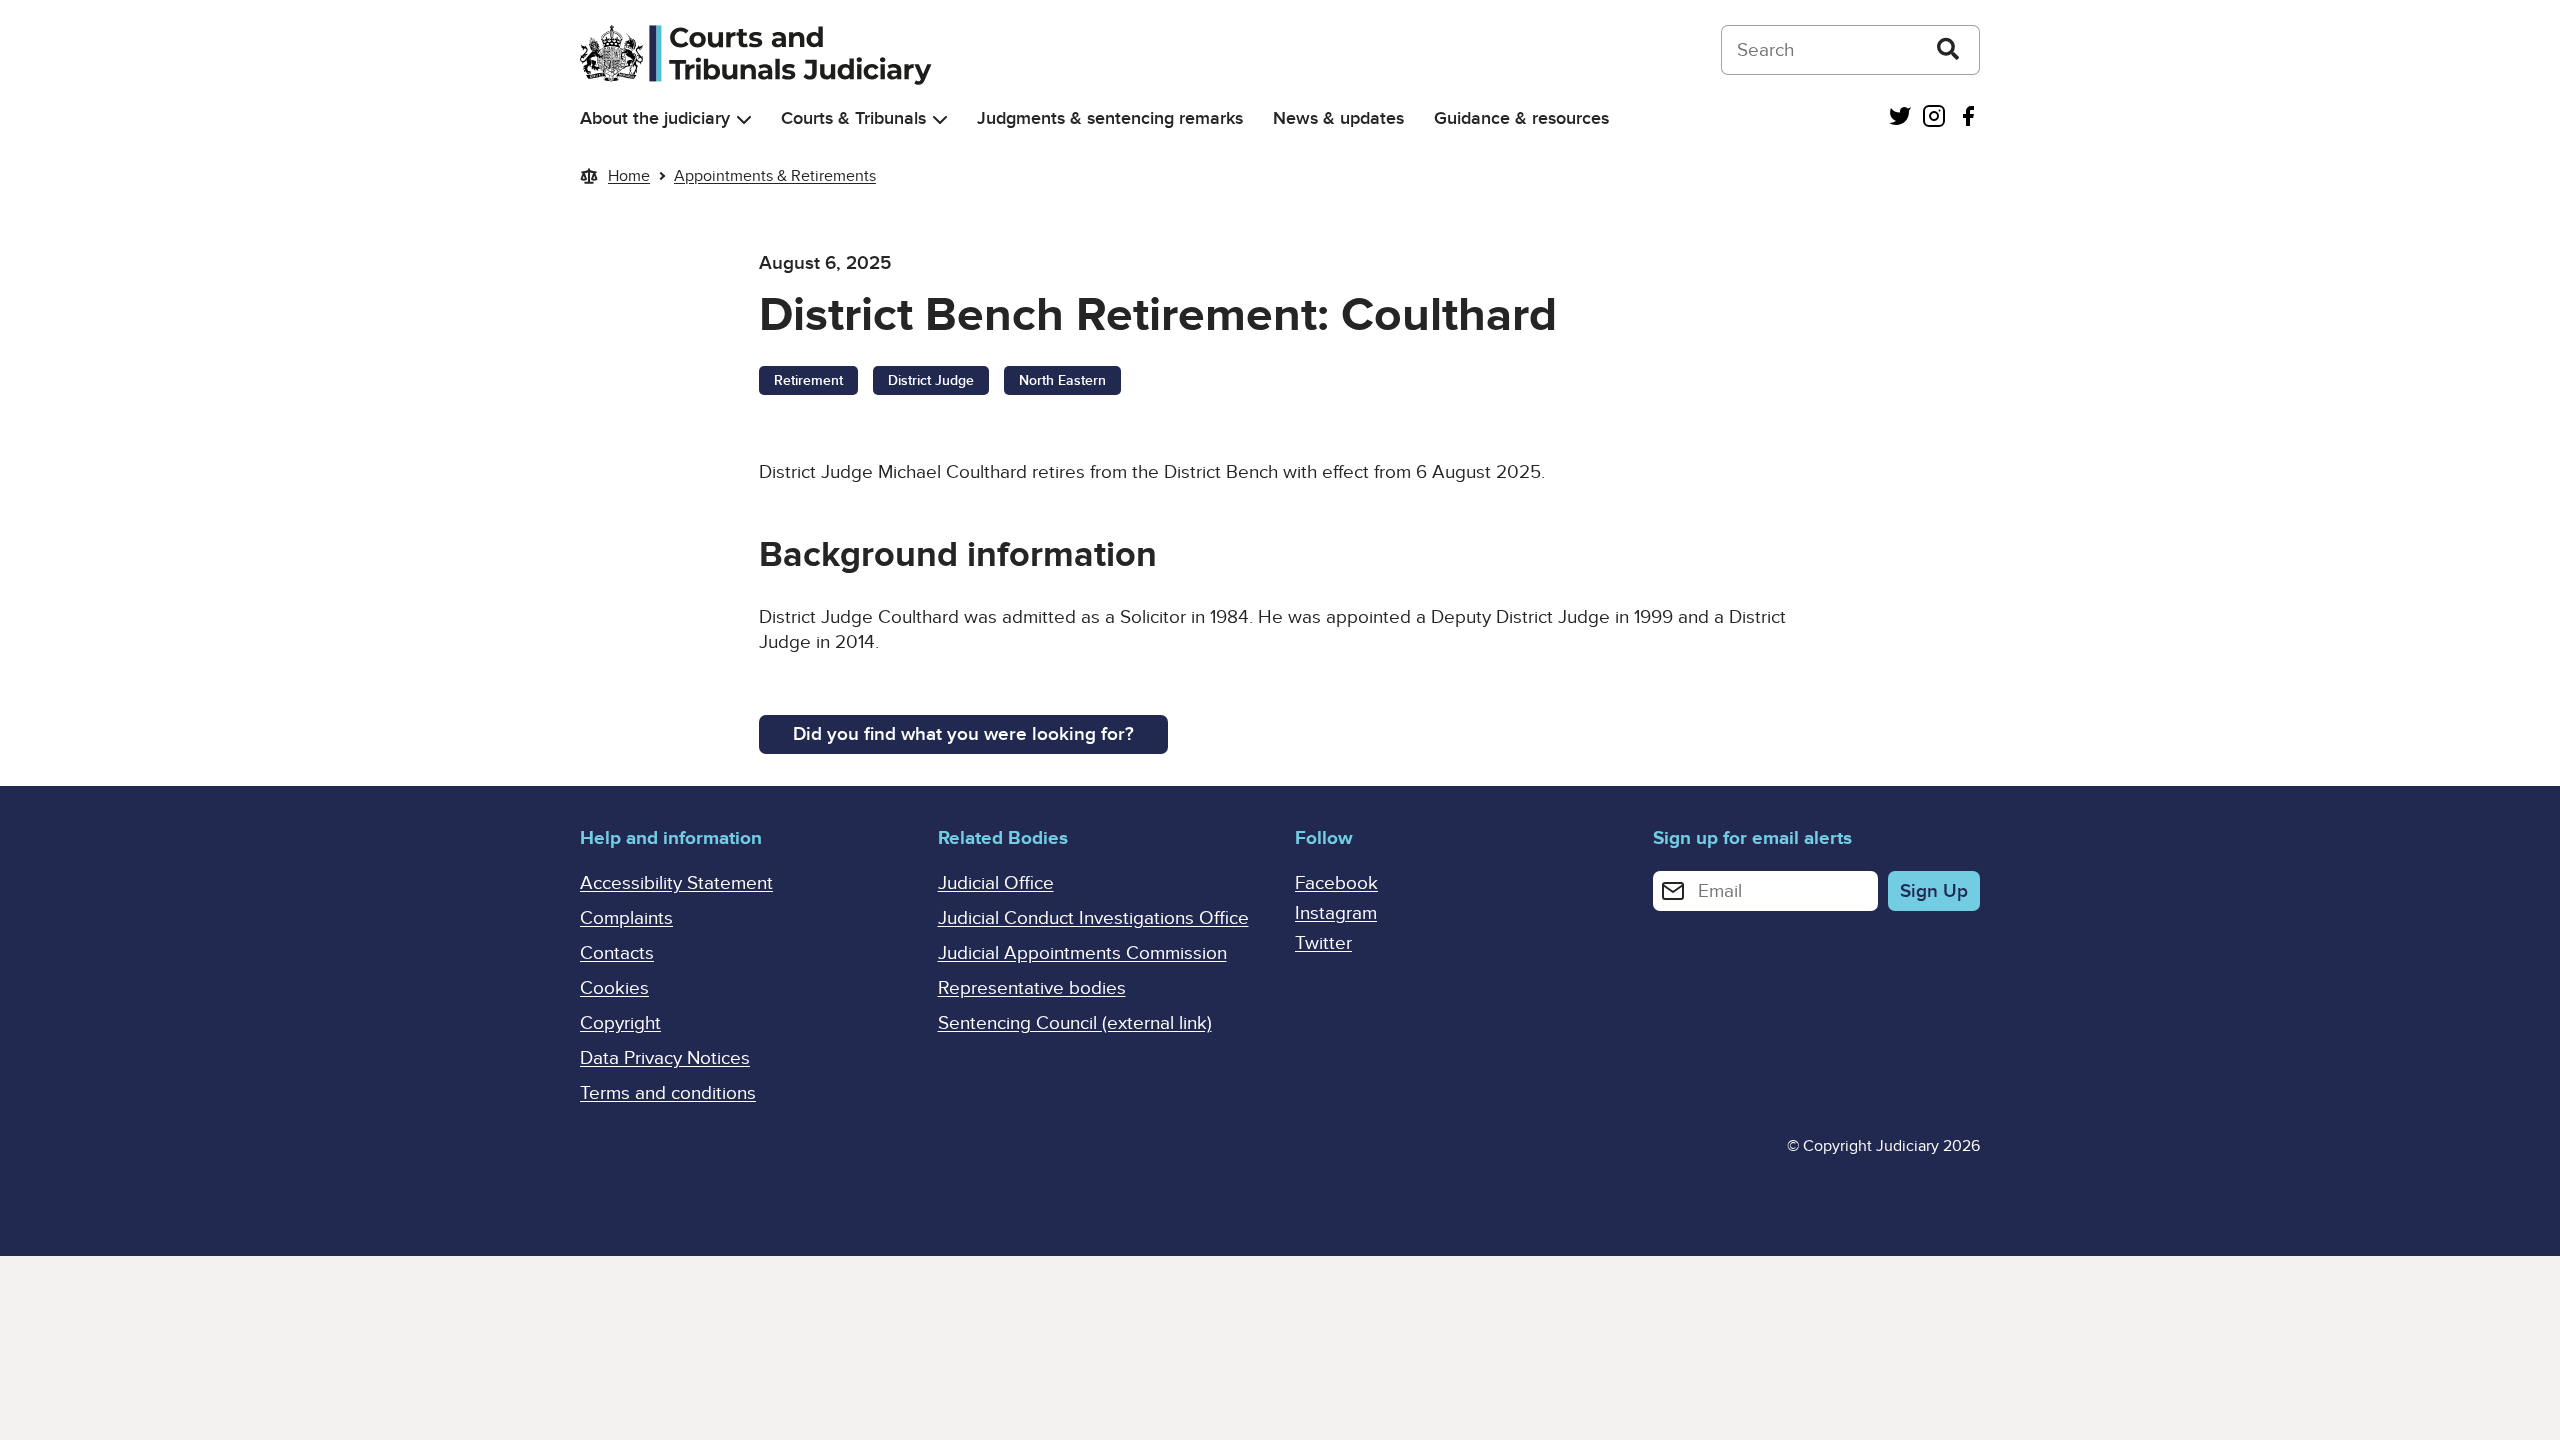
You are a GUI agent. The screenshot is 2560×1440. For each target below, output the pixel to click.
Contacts (617, 953)
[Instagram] (1934, 118)
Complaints (626, 918)
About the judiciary (655, 118)
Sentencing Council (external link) (1075, 1023)
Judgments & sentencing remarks (1110, 118)
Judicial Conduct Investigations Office (1093, 918)
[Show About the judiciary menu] (744, 119)
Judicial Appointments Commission (1082, 953)
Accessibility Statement (676, 883)
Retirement (808, 380)
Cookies (614, 988)
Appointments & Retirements (775, 176)
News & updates (1338, 118)
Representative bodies (1032, 988)
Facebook (1336, 883)
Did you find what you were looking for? (963, 734)
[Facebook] (1968, 118)
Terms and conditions (668, 1093)
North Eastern (1062, 380)
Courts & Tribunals (853, 118)
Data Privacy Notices (665, 1058)
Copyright (620, 1023)
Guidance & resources (1521, 118)
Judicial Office (996, 883)
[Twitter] (1900, 118)
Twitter (1323, 943)
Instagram (1336, 913)
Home (629, 176)
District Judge (931, 380)
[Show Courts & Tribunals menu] (940, 119)
